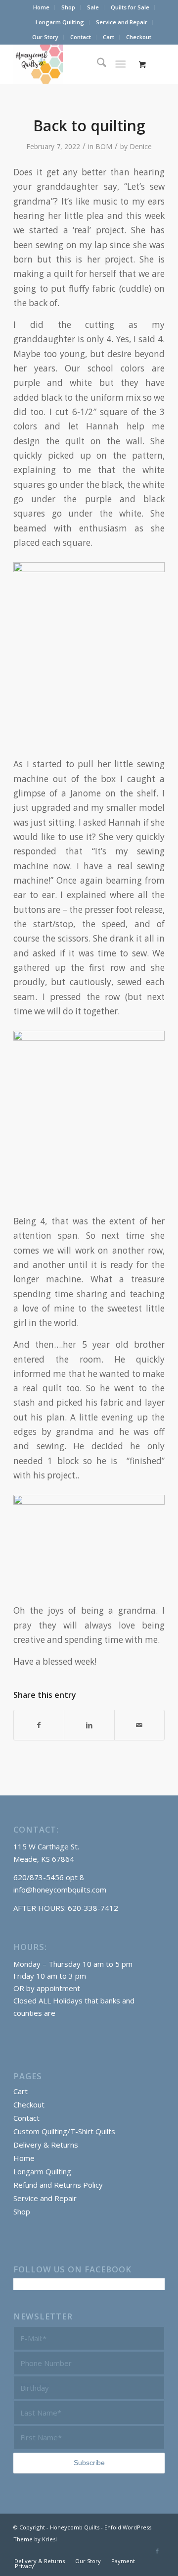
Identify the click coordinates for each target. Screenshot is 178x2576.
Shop (68, 7)
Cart (109, 37)
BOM (104, 146)
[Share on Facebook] (39, 1725)
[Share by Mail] (139, 1725)
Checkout (139, 37)
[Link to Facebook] (157, 2551)
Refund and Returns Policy (58, 2185)
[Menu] (121, 64)
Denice (141, 146)
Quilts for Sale (130, 7)
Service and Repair (122, 22)
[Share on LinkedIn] (89, 1725)
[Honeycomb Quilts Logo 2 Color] (74, 64)
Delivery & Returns (46, 2145)
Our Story (45, 37)
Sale (93, 7)
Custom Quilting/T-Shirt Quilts (64, 2131)
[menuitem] (42, 7)
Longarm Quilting (60, 22)
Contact (81, 37)
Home (41, 7)
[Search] (97, 64)
